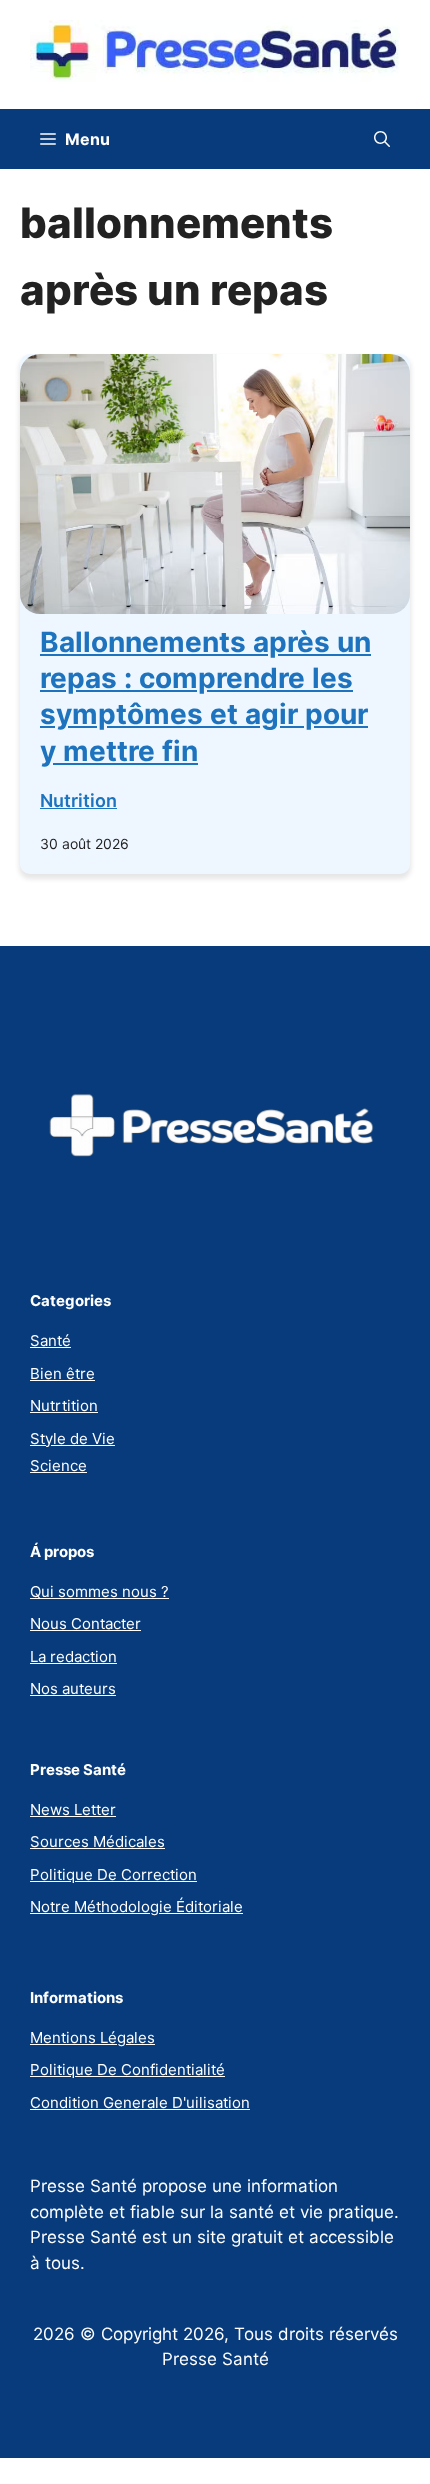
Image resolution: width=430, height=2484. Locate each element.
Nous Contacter (85, 1623)
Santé (50, 1340)
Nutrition (78, 800)
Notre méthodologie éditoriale (136, 1906)
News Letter (73, 1809)
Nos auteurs (73, 1688)
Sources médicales (97, 1841)
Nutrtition (64, 1405)
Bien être (62, 1373)
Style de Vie (72, 1438)
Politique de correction (113, 1874)
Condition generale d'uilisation (140, 2102)
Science (58, 1465)
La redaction (73, 1656)
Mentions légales (92, 2037)
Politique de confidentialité (127, 2069)
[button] (382, 139)
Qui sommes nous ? (99, 1591)
